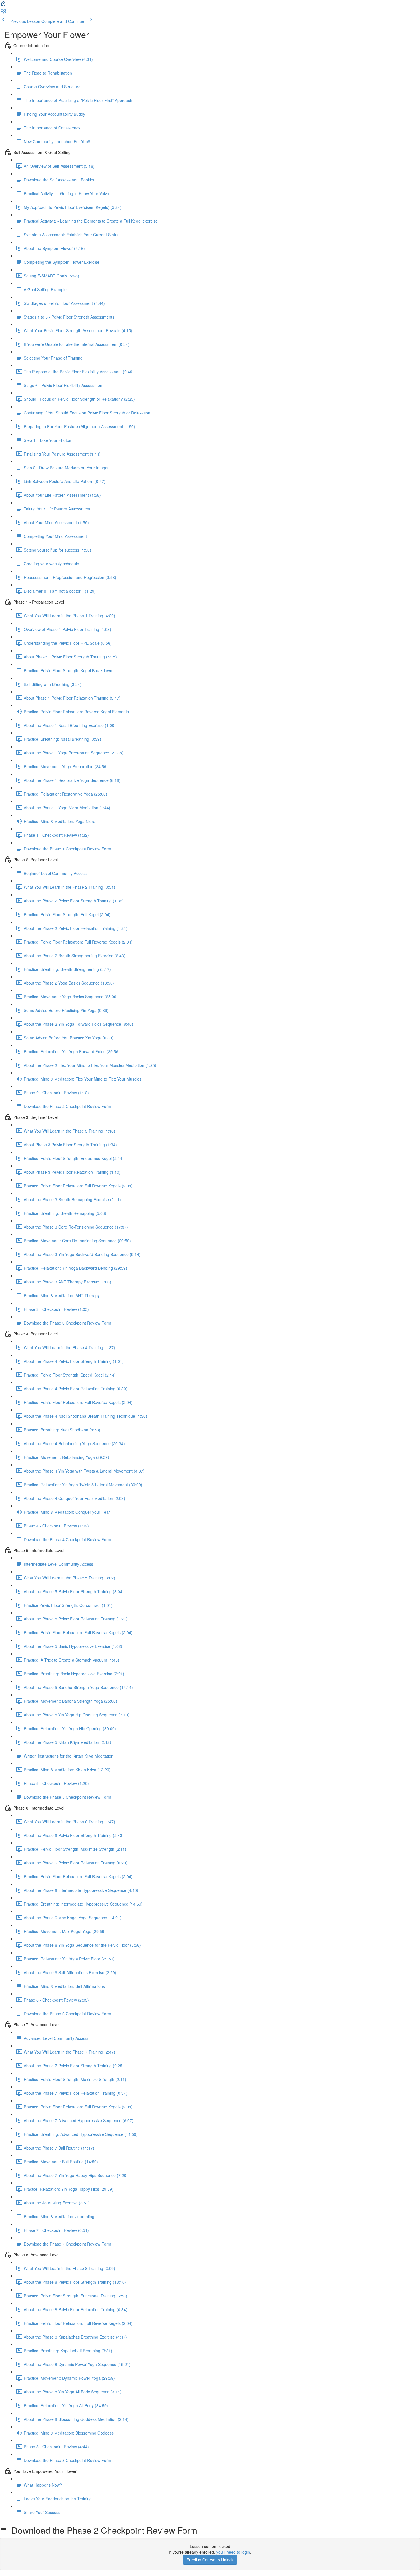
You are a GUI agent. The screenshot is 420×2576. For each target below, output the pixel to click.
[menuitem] (3, 13)
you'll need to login (233, 2552)
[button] (3, 5)
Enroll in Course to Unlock (210, 2560)
